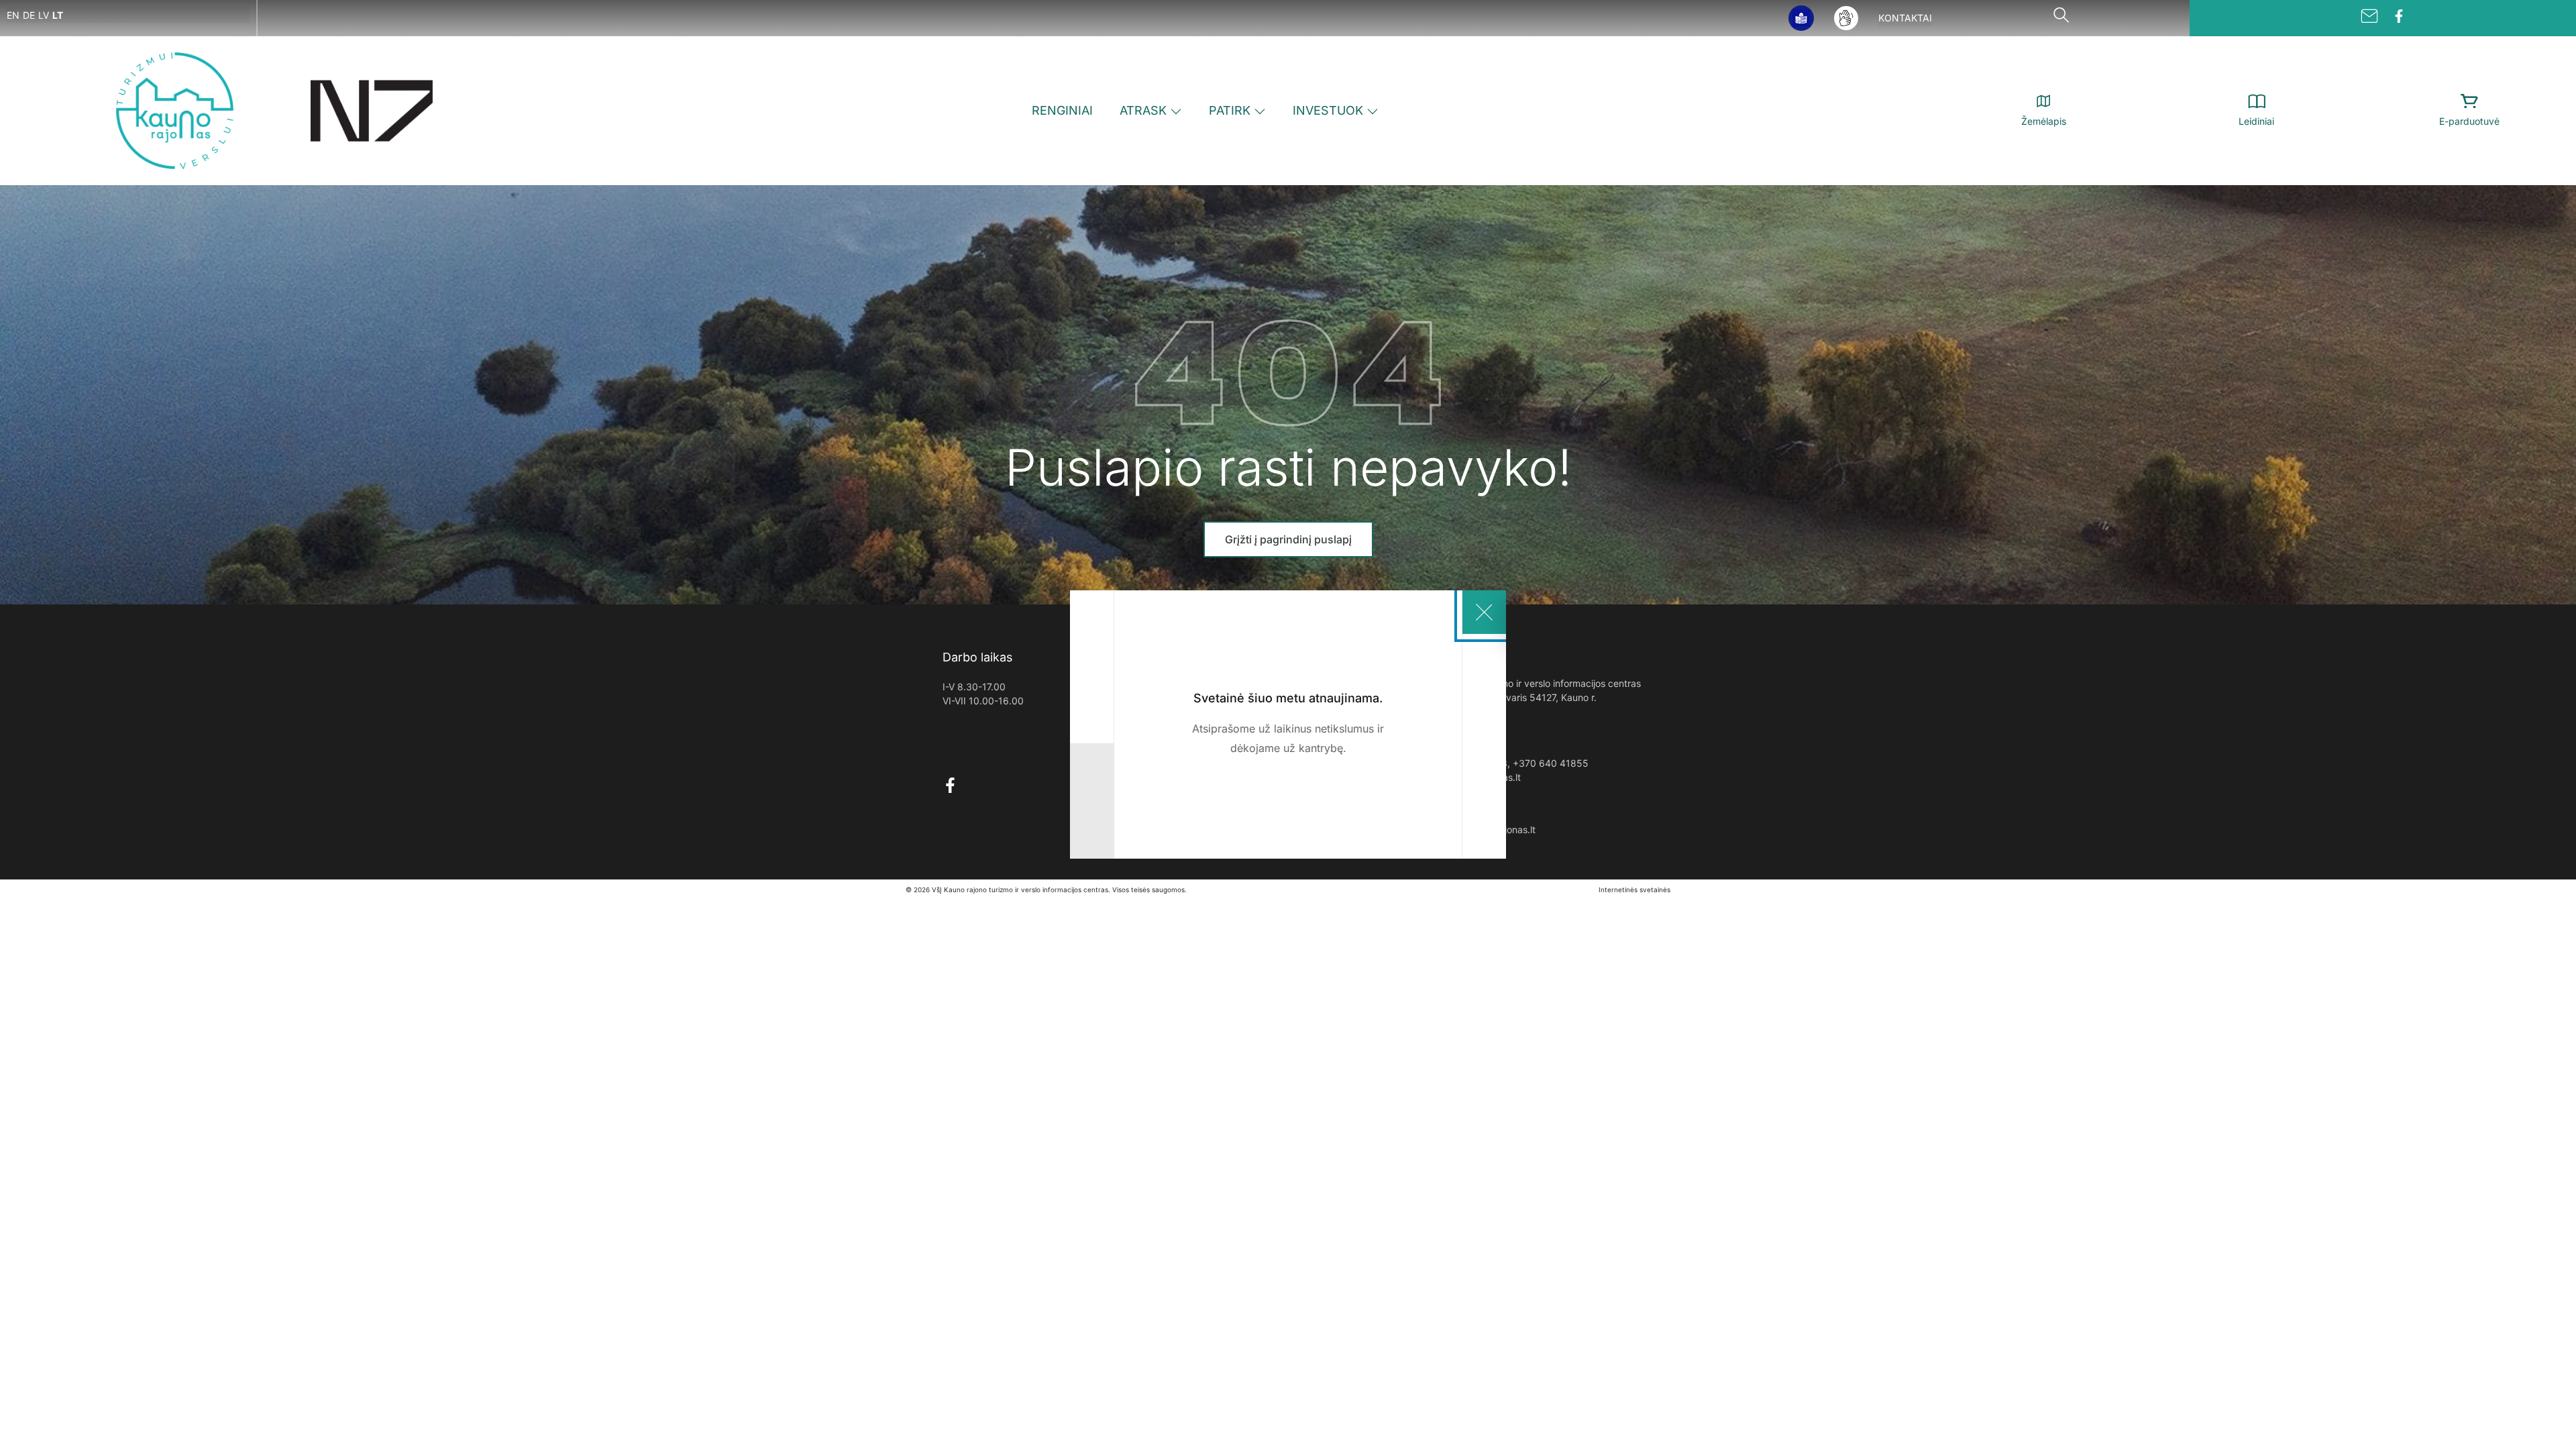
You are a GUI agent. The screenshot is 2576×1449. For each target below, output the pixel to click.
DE (29, 15)
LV (44, 15)
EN (13, 15)
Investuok (1328, 110)
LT (58, 15)
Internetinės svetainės (1634, 890)
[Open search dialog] (2061, 18)
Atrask (1143, 110)
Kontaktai (1905, 18)
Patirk (1230, 110)
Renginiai (1062, 110)
